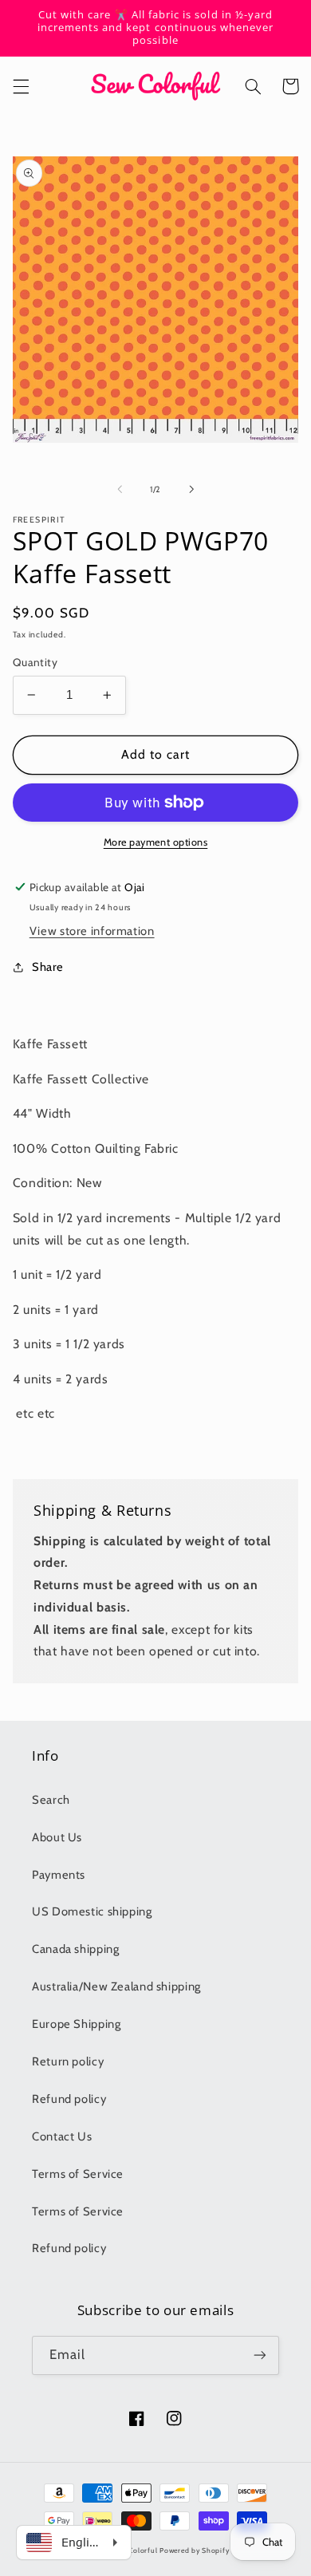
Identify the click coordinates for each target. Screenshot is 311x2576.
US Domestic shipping (92, 1911)
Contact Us (62, 2136)
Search (51, 1800)
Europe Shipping (76, 2024)
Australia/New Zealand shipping (116, 1986)
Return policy (68, 2061)
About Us (57, 1837)
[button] (21, 86)
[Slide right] (191, 489)
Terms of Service (78, 2174)
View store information (92, 931)
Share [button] (48, 967)
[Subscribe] (260, 2355)
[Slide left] (120, 489)
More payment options (156, 842)
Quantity (35, 662)
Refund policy (69, 2099)
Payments (59, 1875)
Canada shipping (75, 1949)
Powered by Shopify (194, 2550)
